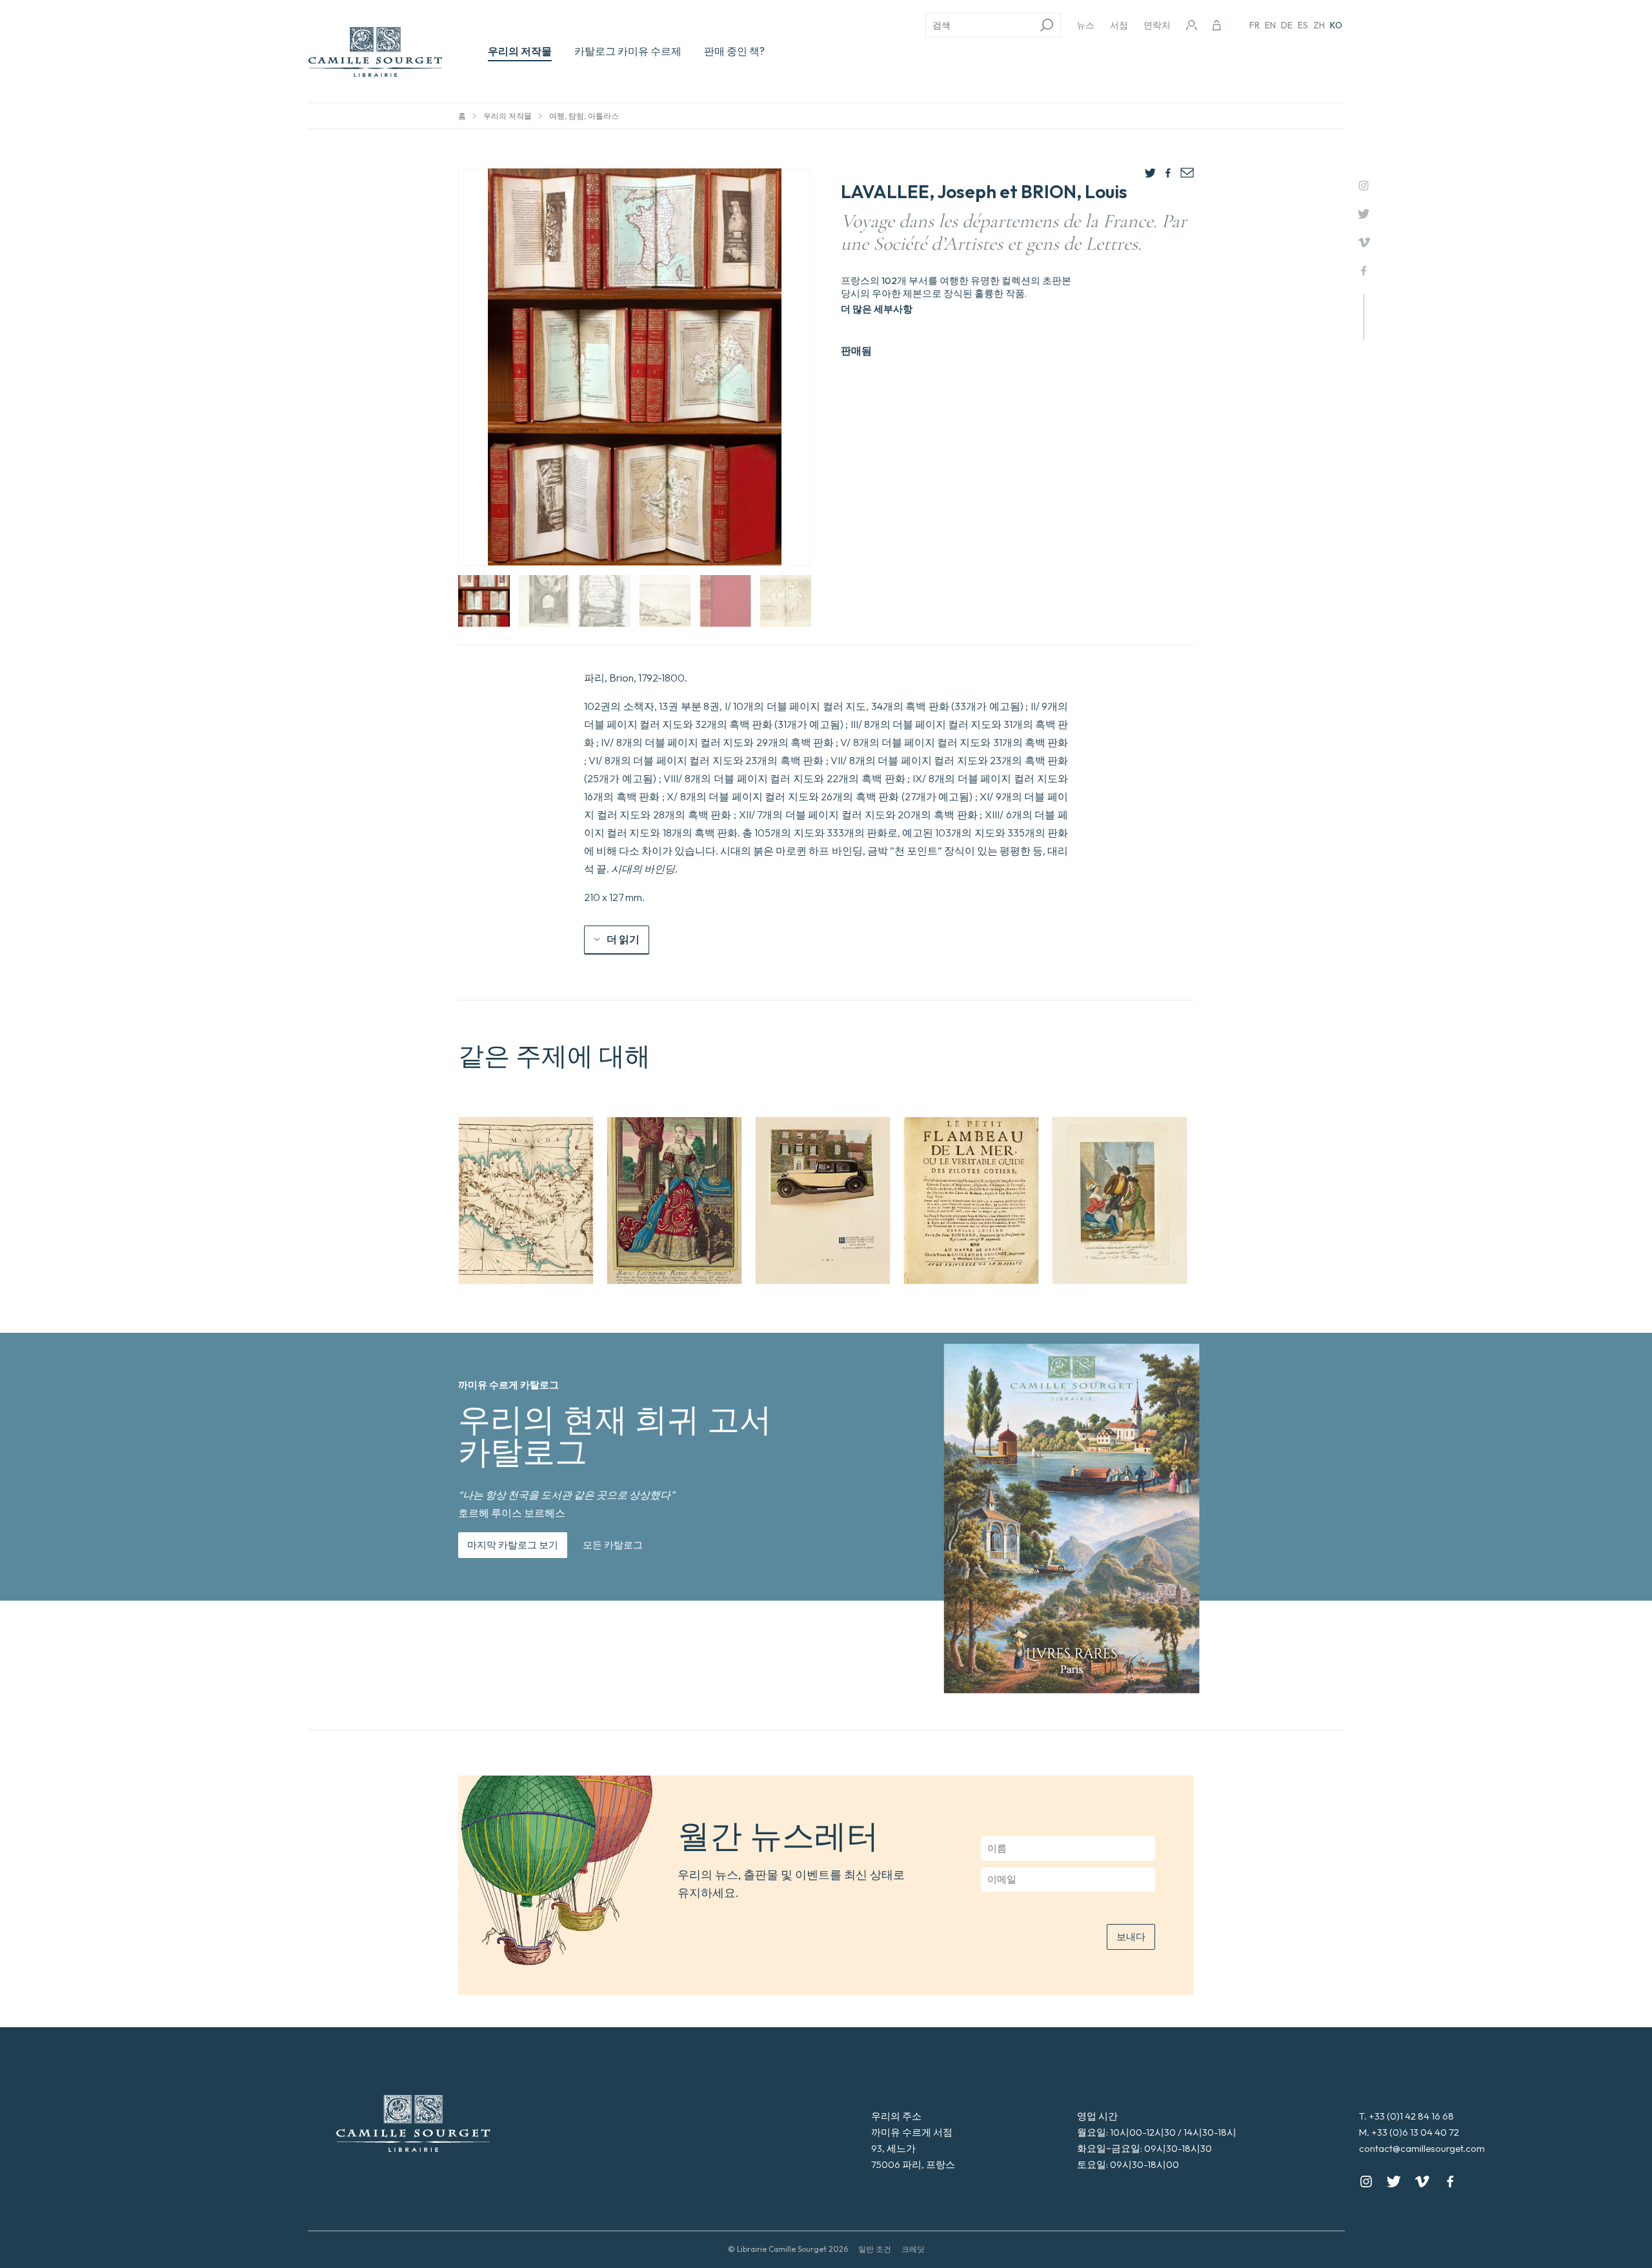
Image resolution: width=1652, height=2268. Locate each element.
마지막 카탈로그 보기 (513, 1545)
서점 (1119, 25)
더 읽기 (623, 939)
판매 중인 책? (734, 51)
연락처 (1157, 25)
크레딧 (913, 2249)
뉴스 (1085, 25)
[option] (526, 1200)
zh (1319, 25)
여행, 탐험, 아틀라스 (584, 116)
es (1303, 25)
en (1270, 25)
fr (1254, 25)
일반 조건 (875, 2249)
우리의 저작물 (520, 51)
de (1287, 25)
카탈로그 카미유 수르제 (628, 51)
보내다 (1131, 1937)
